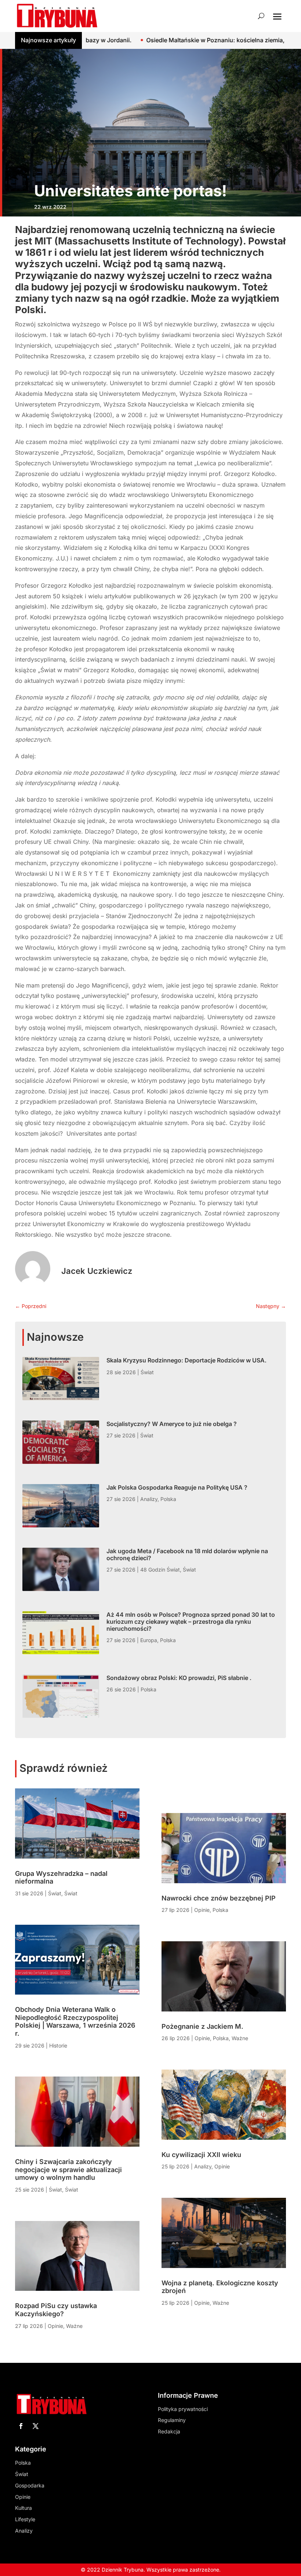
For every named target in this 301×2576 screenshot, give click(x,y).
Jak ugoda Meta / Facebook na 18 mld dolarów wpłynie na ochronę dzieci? (187, 1554)
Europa (149, 1640)
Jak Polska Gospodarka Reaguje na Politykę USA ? (177, 1487)
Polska (168, 1499)
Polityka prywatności (183, 2409)
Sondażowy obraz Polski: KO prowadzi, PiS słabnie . (179, 1678)
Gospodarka (30, 2485)
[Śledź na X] (36, 2426)
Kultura (23, 2508)
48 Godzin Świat (160, 1570)
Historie (58, 2045)
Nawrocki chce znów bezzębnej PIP (219, 1898)
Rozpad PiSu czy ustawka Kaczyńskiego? (56, 2310)
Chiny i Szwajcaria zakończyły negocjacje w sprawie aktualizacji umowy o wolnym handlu (68, 2170)
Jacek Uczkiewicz (97, 1271)
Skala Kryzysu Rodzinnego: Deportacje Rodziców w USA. (186, 1360)
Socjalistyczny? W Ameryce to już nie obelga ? (172, 1424)
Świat (147, 1372)
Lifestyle (25, 2519)
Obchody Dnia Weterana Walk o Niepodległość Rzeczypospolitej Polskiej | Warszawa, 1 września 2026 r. (75, 2021)
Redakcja (169, 2431)
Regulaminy (172, 2420)
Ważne (74, 2326)
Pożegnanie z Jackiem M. (202, 2026)
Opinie (55, 2326)
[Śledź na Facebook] (21, 2426)
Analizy (149, 1499)
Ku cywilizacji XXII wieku (201, 2155)
